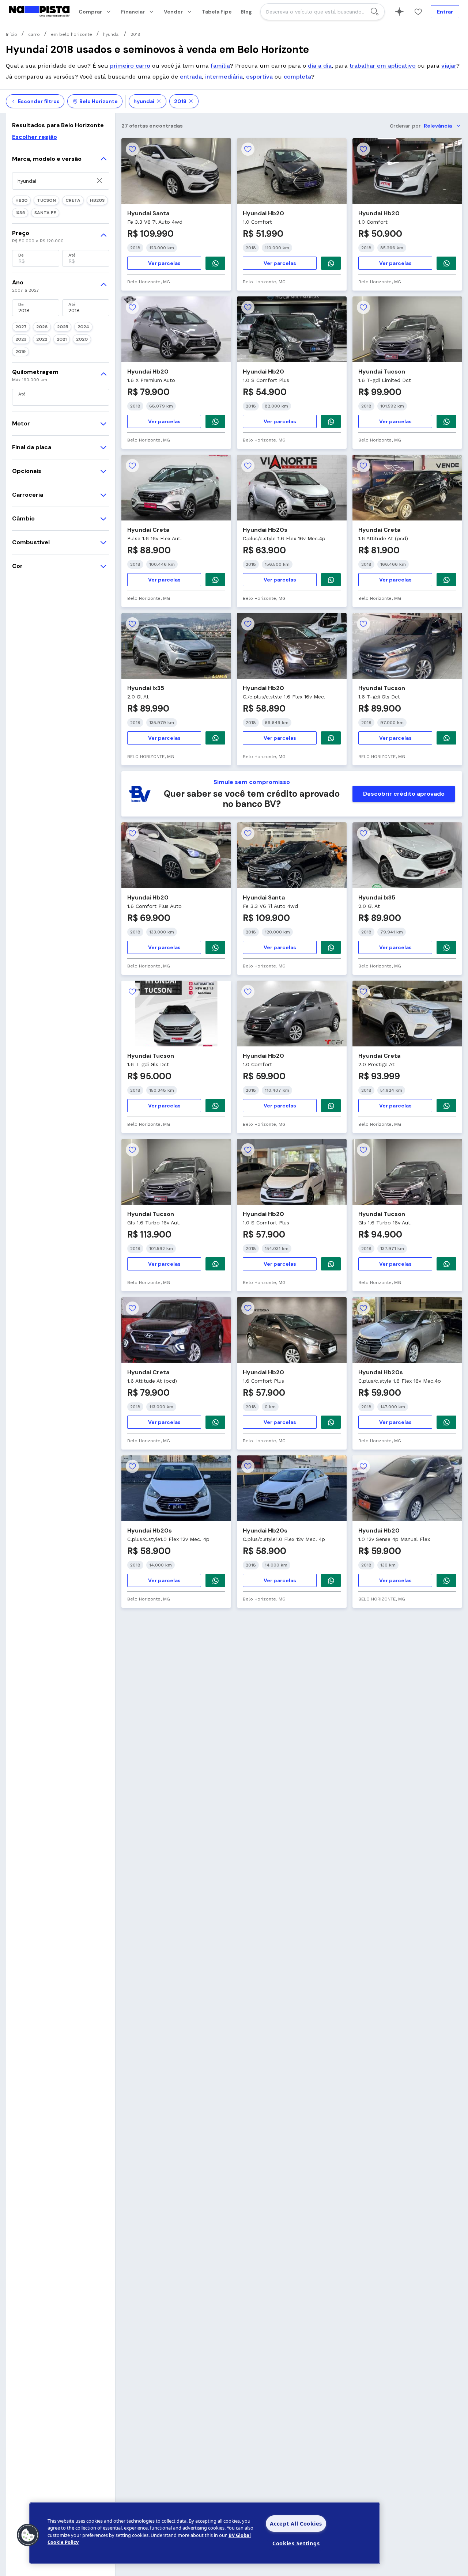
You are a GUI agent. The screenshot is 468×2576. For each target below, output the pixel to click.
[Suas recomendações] (399, 12)
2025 (63, 327)
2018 (180, 101)
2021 (62, 339)
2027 (21, 327)
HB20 (21, 200)
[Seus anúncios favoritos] (418, 12)
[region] (205, 2533)
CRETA (73, 200)
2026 (42, 327)
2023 (21, 339)
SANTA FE (45, 213)
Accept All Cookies (296, 2524)
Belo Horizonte (99, 101)
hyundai (144, 101)
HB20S (97, 200)
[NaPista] (39, 12)
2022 (42, 339)
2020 (82, 339)
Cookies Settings (296, 2543)
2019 (20, 352)
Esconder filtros (39, 101)
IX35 (20, 213)
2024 (83, 327)
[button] (28, 2535)
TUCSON (46, 200)
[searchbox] (322, 12)
